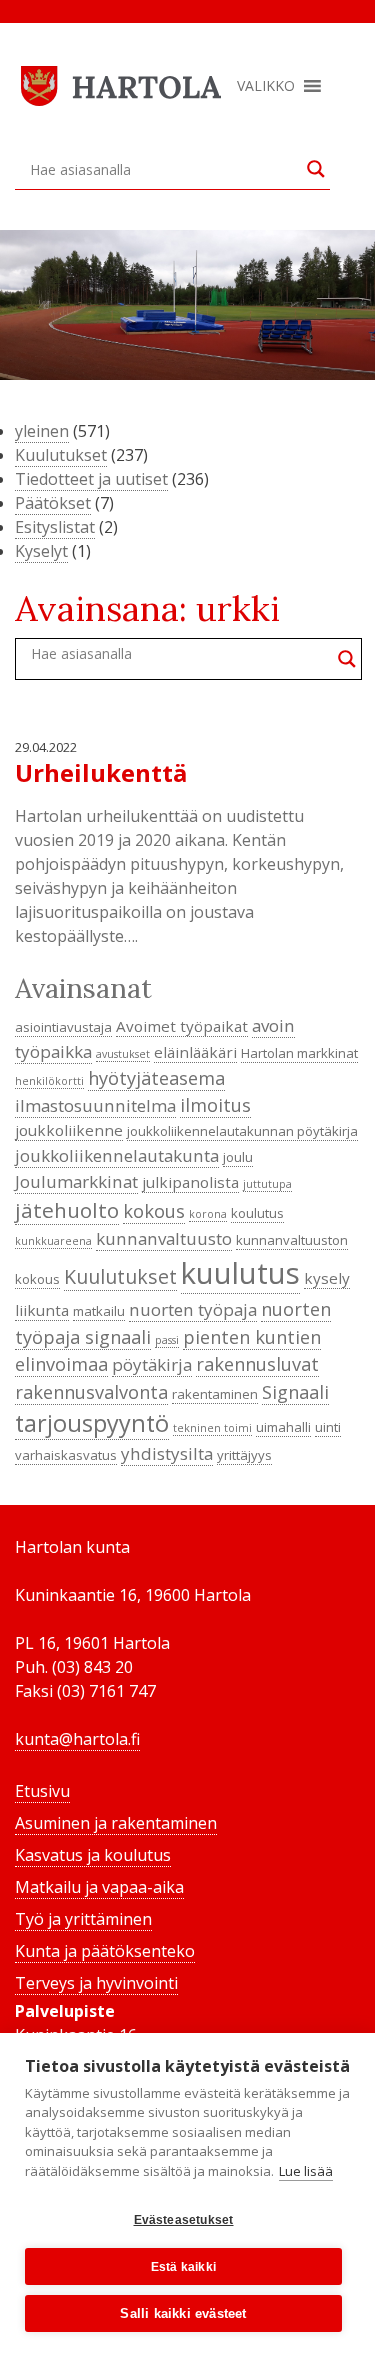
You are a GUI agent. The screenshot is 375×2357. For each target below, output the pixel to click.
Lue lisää (306, 2171)
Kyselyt (41, 551)
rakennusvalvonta (91, 1392)
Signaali (295, 1392)
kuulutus (240, 1273)
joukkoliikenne (69, 1130)
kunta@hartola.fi (77, 1739)
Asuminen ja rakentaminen (116, 1823)
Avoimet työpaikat (182, 1026)
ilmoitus (215, 1105)
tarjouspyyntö (92, 1423)
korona (208, 1214)
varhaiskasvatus (66, 1455)
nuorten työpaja (193, 1309)
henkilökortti (49, 1081)
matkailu (99, 1311)
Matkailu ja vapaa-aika (99, 1887)
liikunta (42, 1310)
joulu (238, 1157)
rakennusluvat (257, 1364)
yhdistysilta (167, 1453)
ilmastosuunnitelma (95, 1105)
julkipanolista (190, 1182)
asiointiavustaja (63, 1027)
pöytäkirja (152, 1364)
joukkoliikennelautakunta (117, 1155)
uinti (328, 1427)
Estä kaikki (183, 2267)
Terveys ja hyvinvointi (96, 1983)
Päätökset (53, 503)
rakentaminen (215, 1394)
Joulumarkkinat (76, 1181)
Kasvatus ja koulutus (93, 1855)
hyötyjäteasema (156, 1078)
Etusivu (42, 1791)
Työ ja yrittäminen (83, 1919)
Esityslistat (55, 527)
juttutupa (267, 1184)
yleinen (42, 431)
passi (167, 1340)
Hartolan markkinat (299, 1053)
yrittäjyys (244, 1455)
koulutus (257, 1213)
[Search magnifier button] (316, 169)
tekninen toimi (212, 1428)
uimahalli (283, 1427)
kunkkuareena (53, 1241)
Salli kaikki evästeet (183, 2313)
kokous (154, 1211)
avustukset (123, 1054)
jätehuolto (67, 1210)
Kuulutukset (61, 455)
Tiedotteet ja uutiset (91, 479)
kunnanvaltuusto (164, 1238)
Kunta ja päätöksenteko (105, 1951)
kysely (327, 1278)
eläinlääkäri (195, 1052)
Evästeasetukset (184, 2220)
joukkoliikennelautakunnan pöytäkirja (242, 1131)
